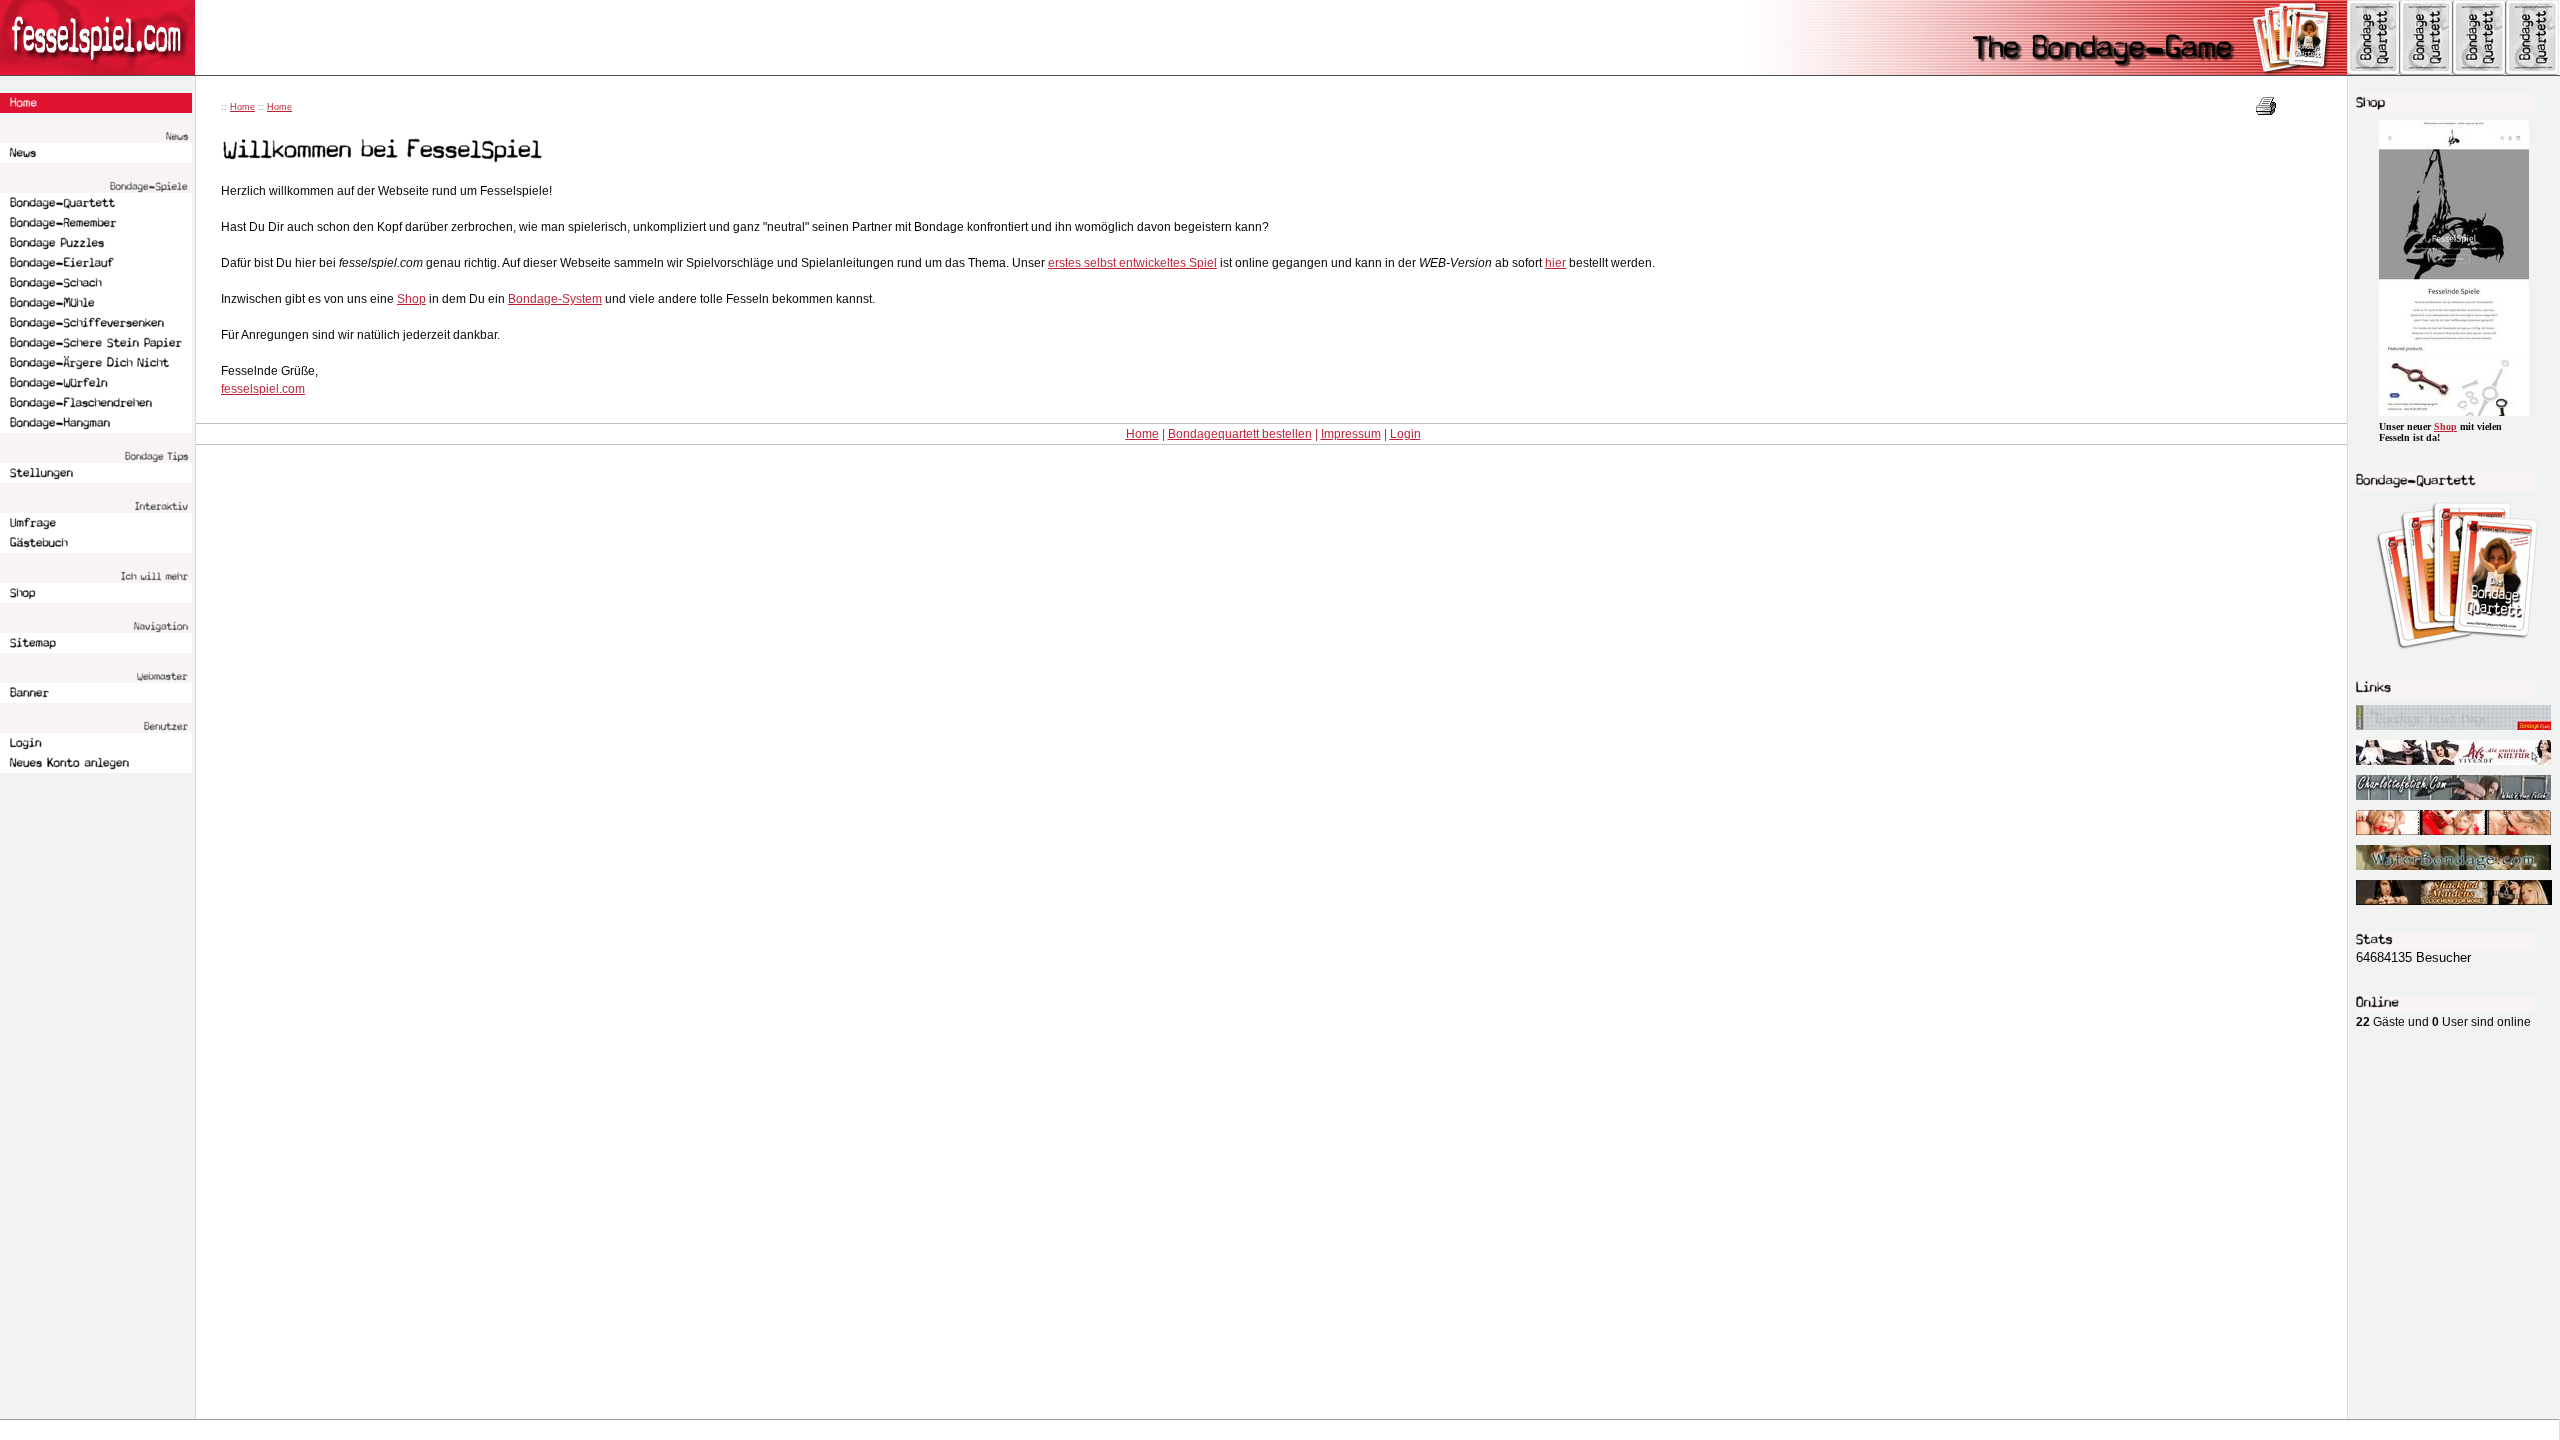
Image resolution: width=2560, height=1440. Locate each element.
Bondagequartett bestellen (1240, 434)
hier (1555, 263)
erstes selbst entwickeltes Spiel (1132, 263)
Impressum (1351, 434)
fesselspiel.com (263, 389)
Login (1405, 434)
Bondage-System (555, 299)
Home (242, 107)
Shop (411, 299)
